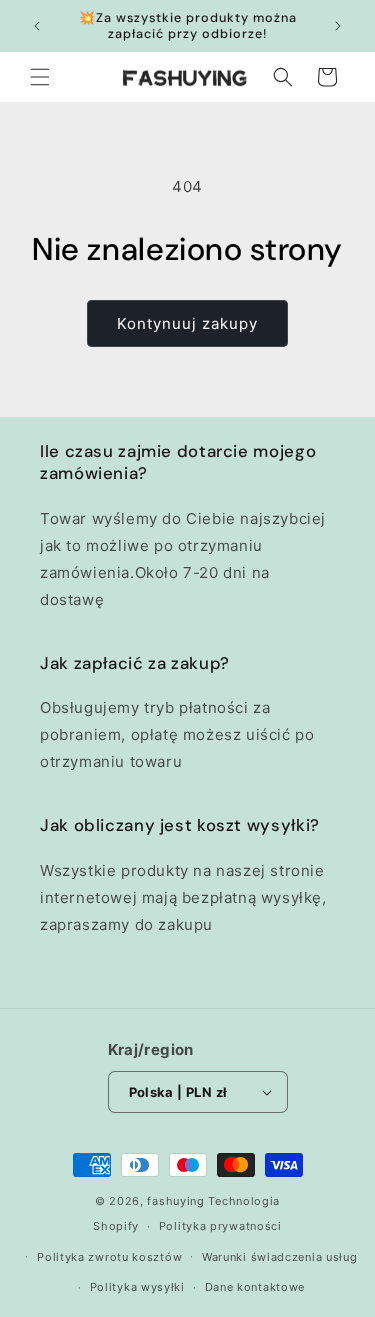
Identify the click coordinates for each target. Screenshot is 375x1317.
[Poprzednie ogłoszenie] (37, 26)
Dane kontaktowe (255, 1287)
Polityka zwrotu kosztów (109, 1257)
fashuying (175, 1201)
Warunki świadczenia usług (280, 1257)
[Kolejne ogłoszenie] (338, 26)
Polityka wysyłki (137, 1287)
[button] (40, 77)
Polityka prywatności (220, 1226)
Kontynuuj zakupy (187, 323)
